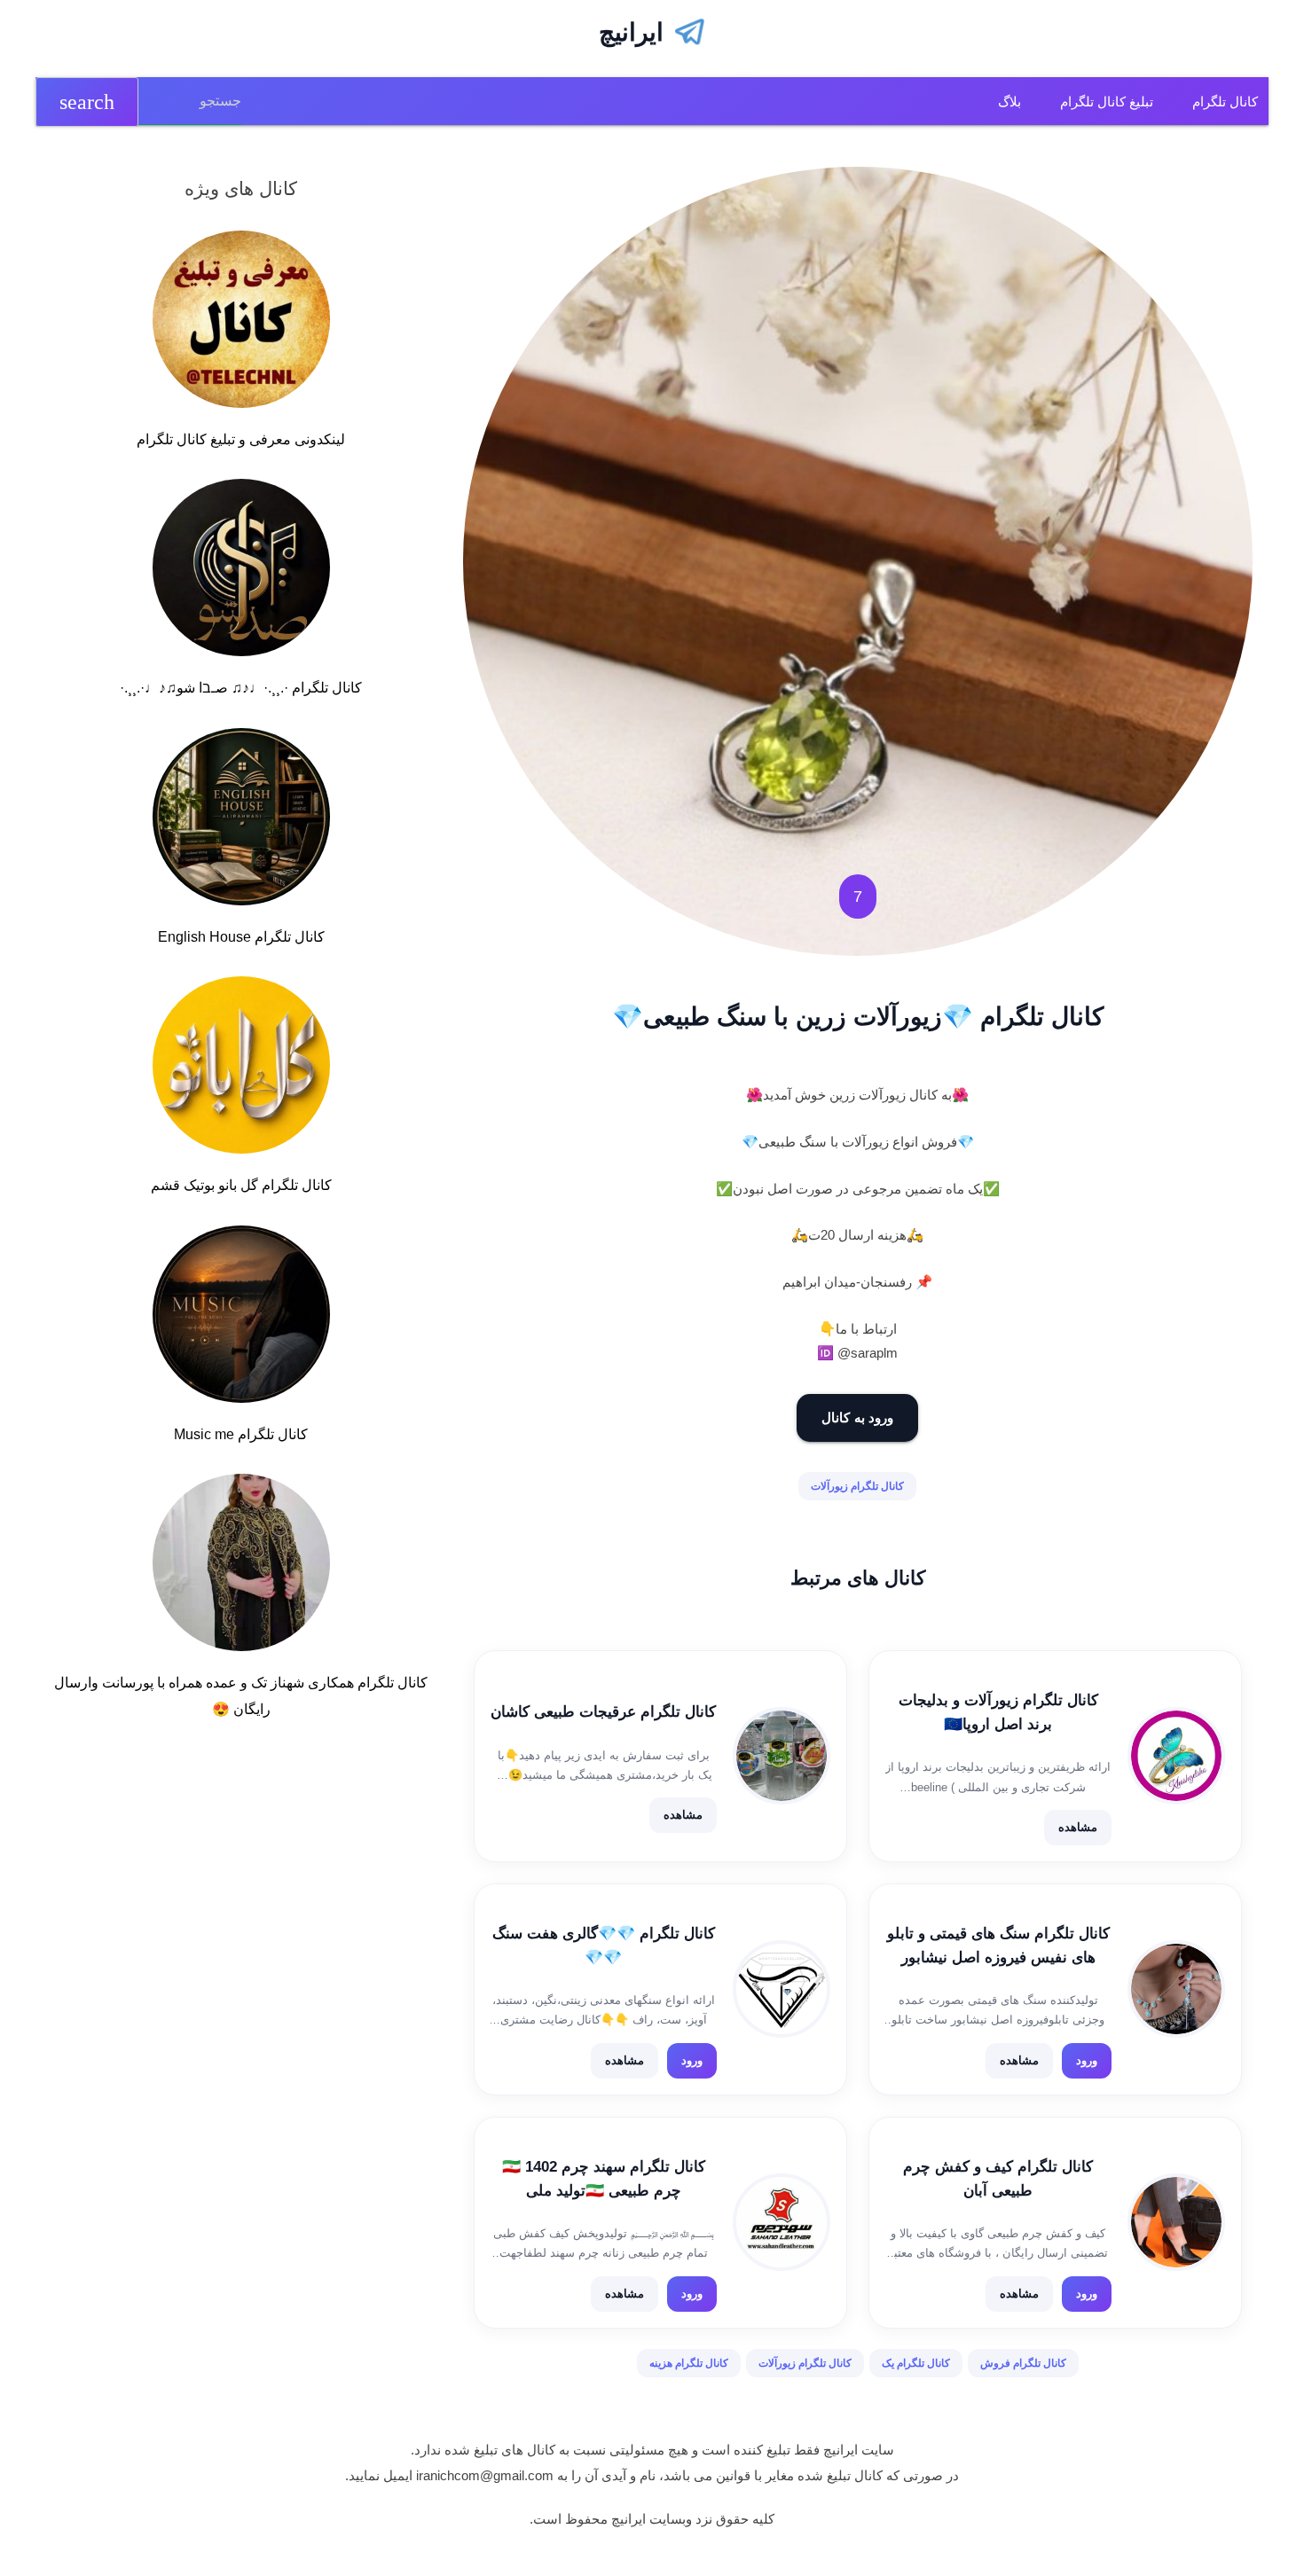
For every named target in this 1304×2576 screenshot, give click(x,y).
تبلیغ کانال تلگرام (1107, 102)
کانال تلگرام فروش (1023, 2363)
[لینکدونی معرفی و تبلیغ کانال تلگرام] (241, 323)
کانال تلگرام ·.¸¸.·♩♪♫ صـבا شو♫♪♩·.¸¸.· (241, 688)
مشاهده (1078, 1827)
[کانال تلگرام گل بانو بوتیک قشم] (241, 1069)
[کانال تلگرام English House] (241, 820)
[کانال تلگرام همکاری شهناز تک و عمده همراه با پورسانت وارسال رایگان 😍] (241, 1566)
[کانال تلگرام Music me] (241, 1318)
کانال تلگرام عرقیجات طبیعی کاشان (603, 1712)
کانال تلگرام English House (241, 937)
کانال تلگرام (1225, 102)
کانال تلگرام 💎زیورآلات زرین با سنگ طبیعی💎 (858, 1017)
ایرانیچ (631, 32)
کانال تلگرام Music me (241, 1434)
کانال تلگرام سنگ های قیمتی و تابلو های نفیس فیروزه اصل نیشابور (998, 1946)
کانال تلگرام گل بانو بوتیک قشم (241, 1185)
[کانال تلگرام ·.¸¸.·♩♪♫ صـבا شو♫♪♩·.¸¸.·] (241, 571)
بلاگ (1009, 102)
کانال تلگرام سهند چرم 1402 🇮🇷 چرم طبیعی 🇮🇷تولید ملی (604, 2179)
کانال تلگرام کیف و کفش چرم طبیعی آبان (998, 2179)
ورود (1087, 2060)
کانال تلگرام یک (916, 2363)
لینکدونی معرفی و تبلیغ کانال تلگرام (241, 439)
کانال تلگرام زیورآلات (857, 1486)
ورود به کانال (857, 1417)
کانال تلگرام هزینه (689, 2363)
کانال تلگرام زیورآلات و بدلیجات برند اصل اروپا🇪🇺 (998, 1712)
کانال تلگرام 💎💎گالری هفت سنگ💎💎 (604, 1946)
